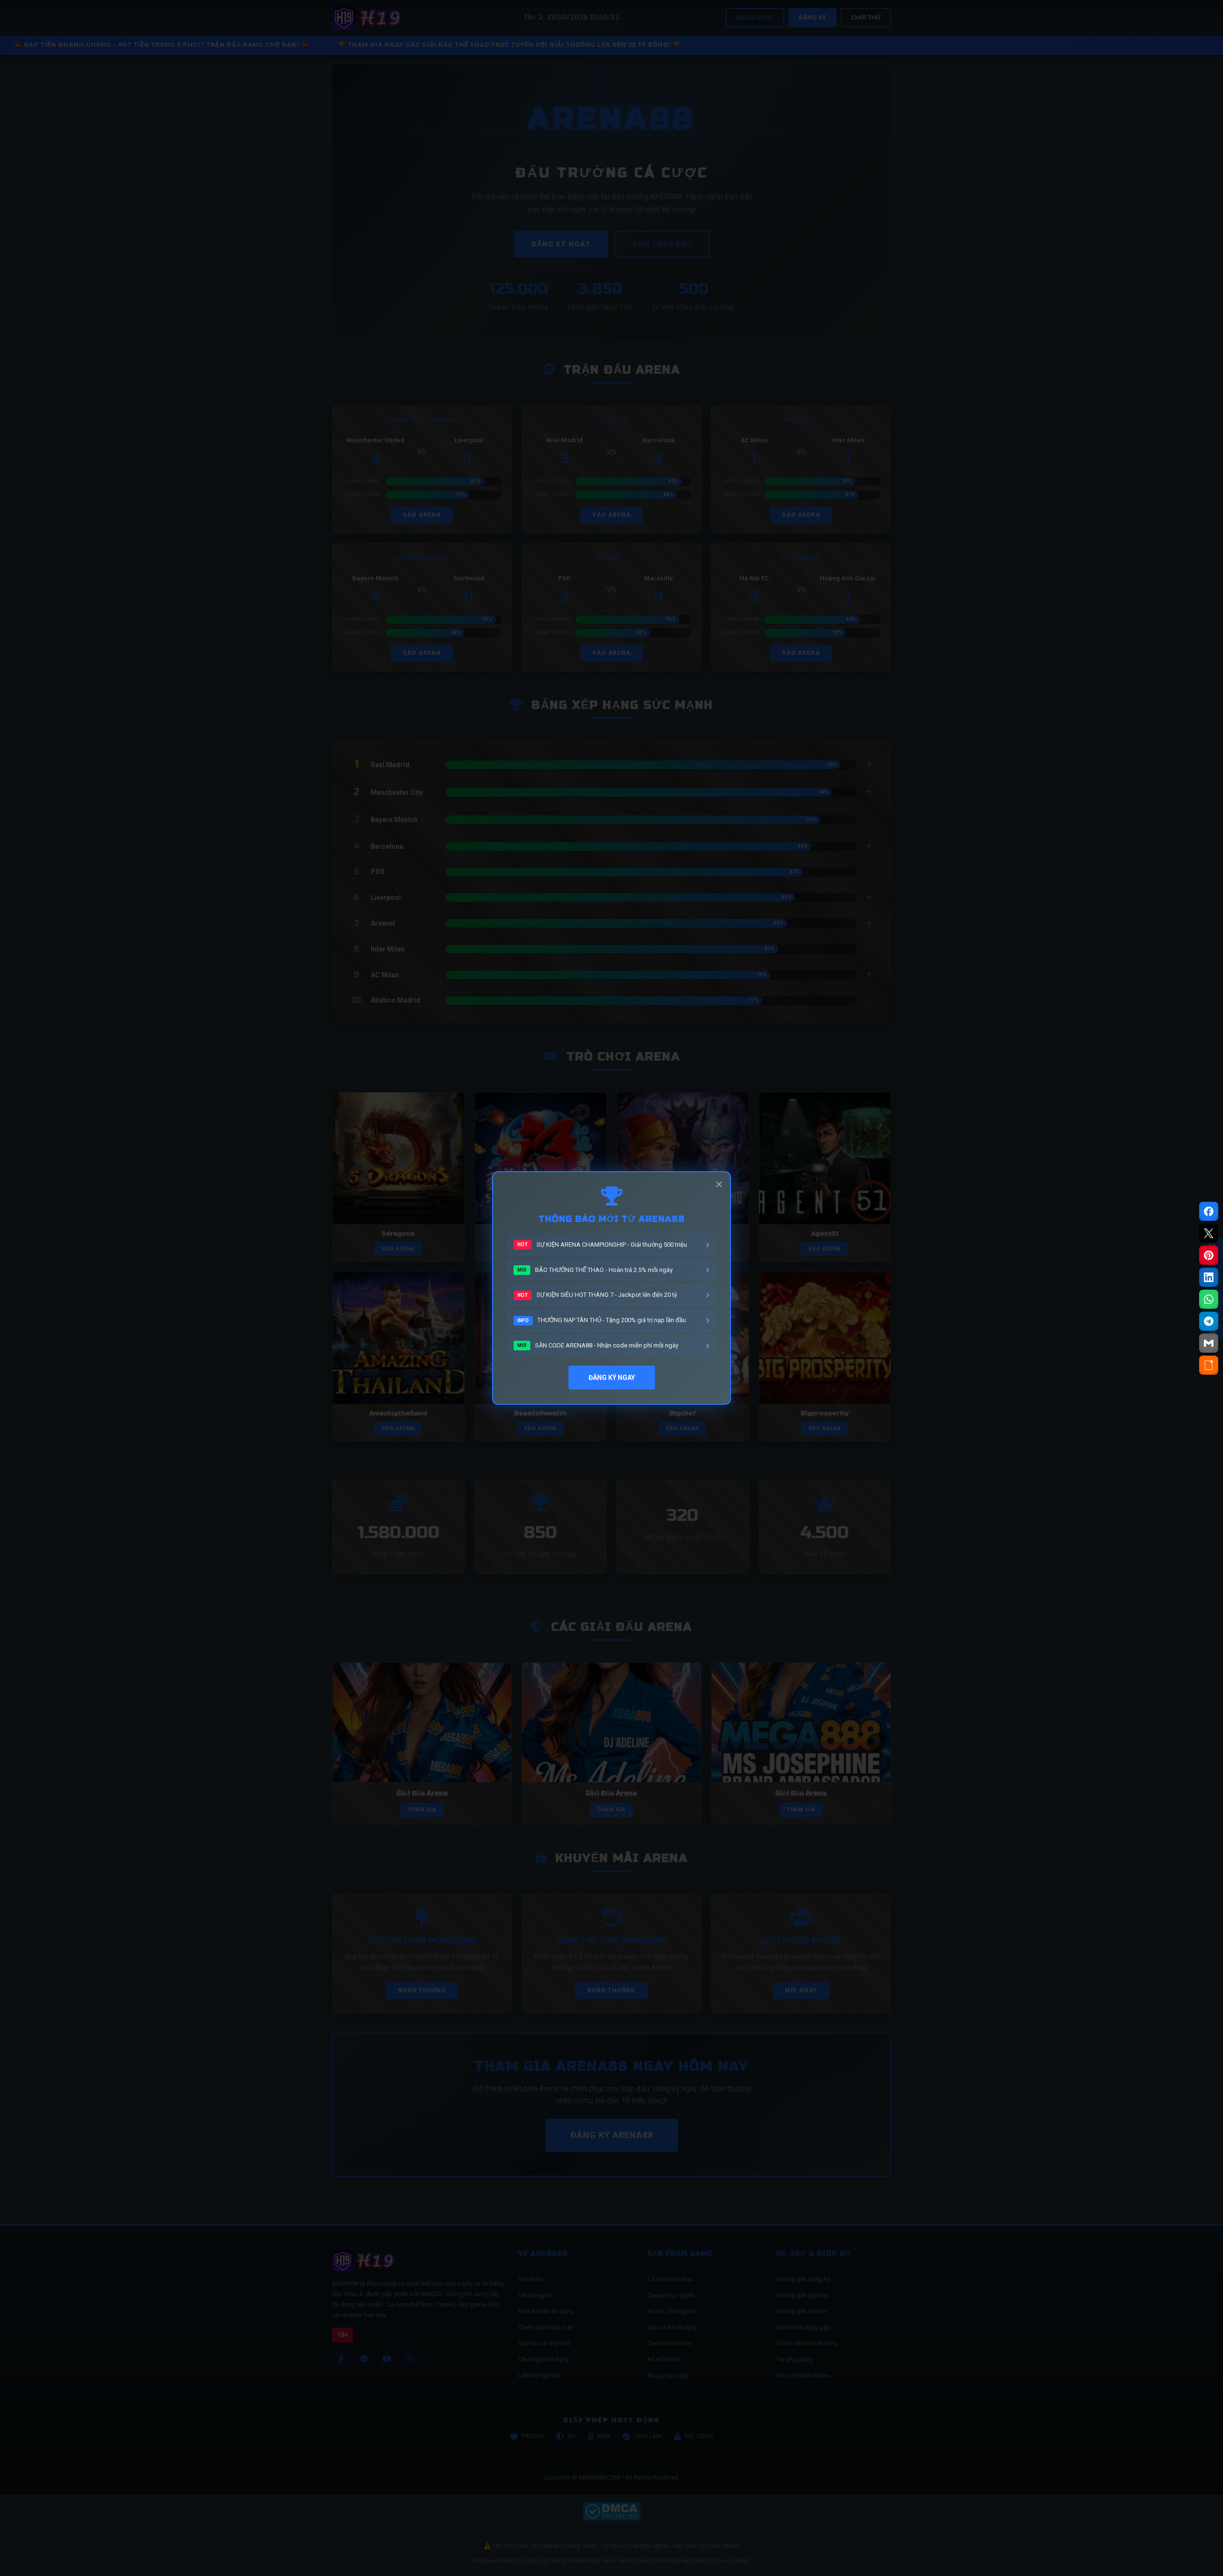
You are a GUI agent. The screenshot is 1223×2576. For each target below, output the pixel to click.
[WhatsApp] (1209, 1299)
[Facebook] (1209, 1211)
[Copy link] (1209, 1365)
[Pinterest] (1209, 1255)
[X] (1209, 1233)
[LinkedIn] (1209, 1277)
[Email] (1209, 1343)
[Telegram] (1209, 1321)
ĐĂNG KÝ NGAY (612, 1378)
